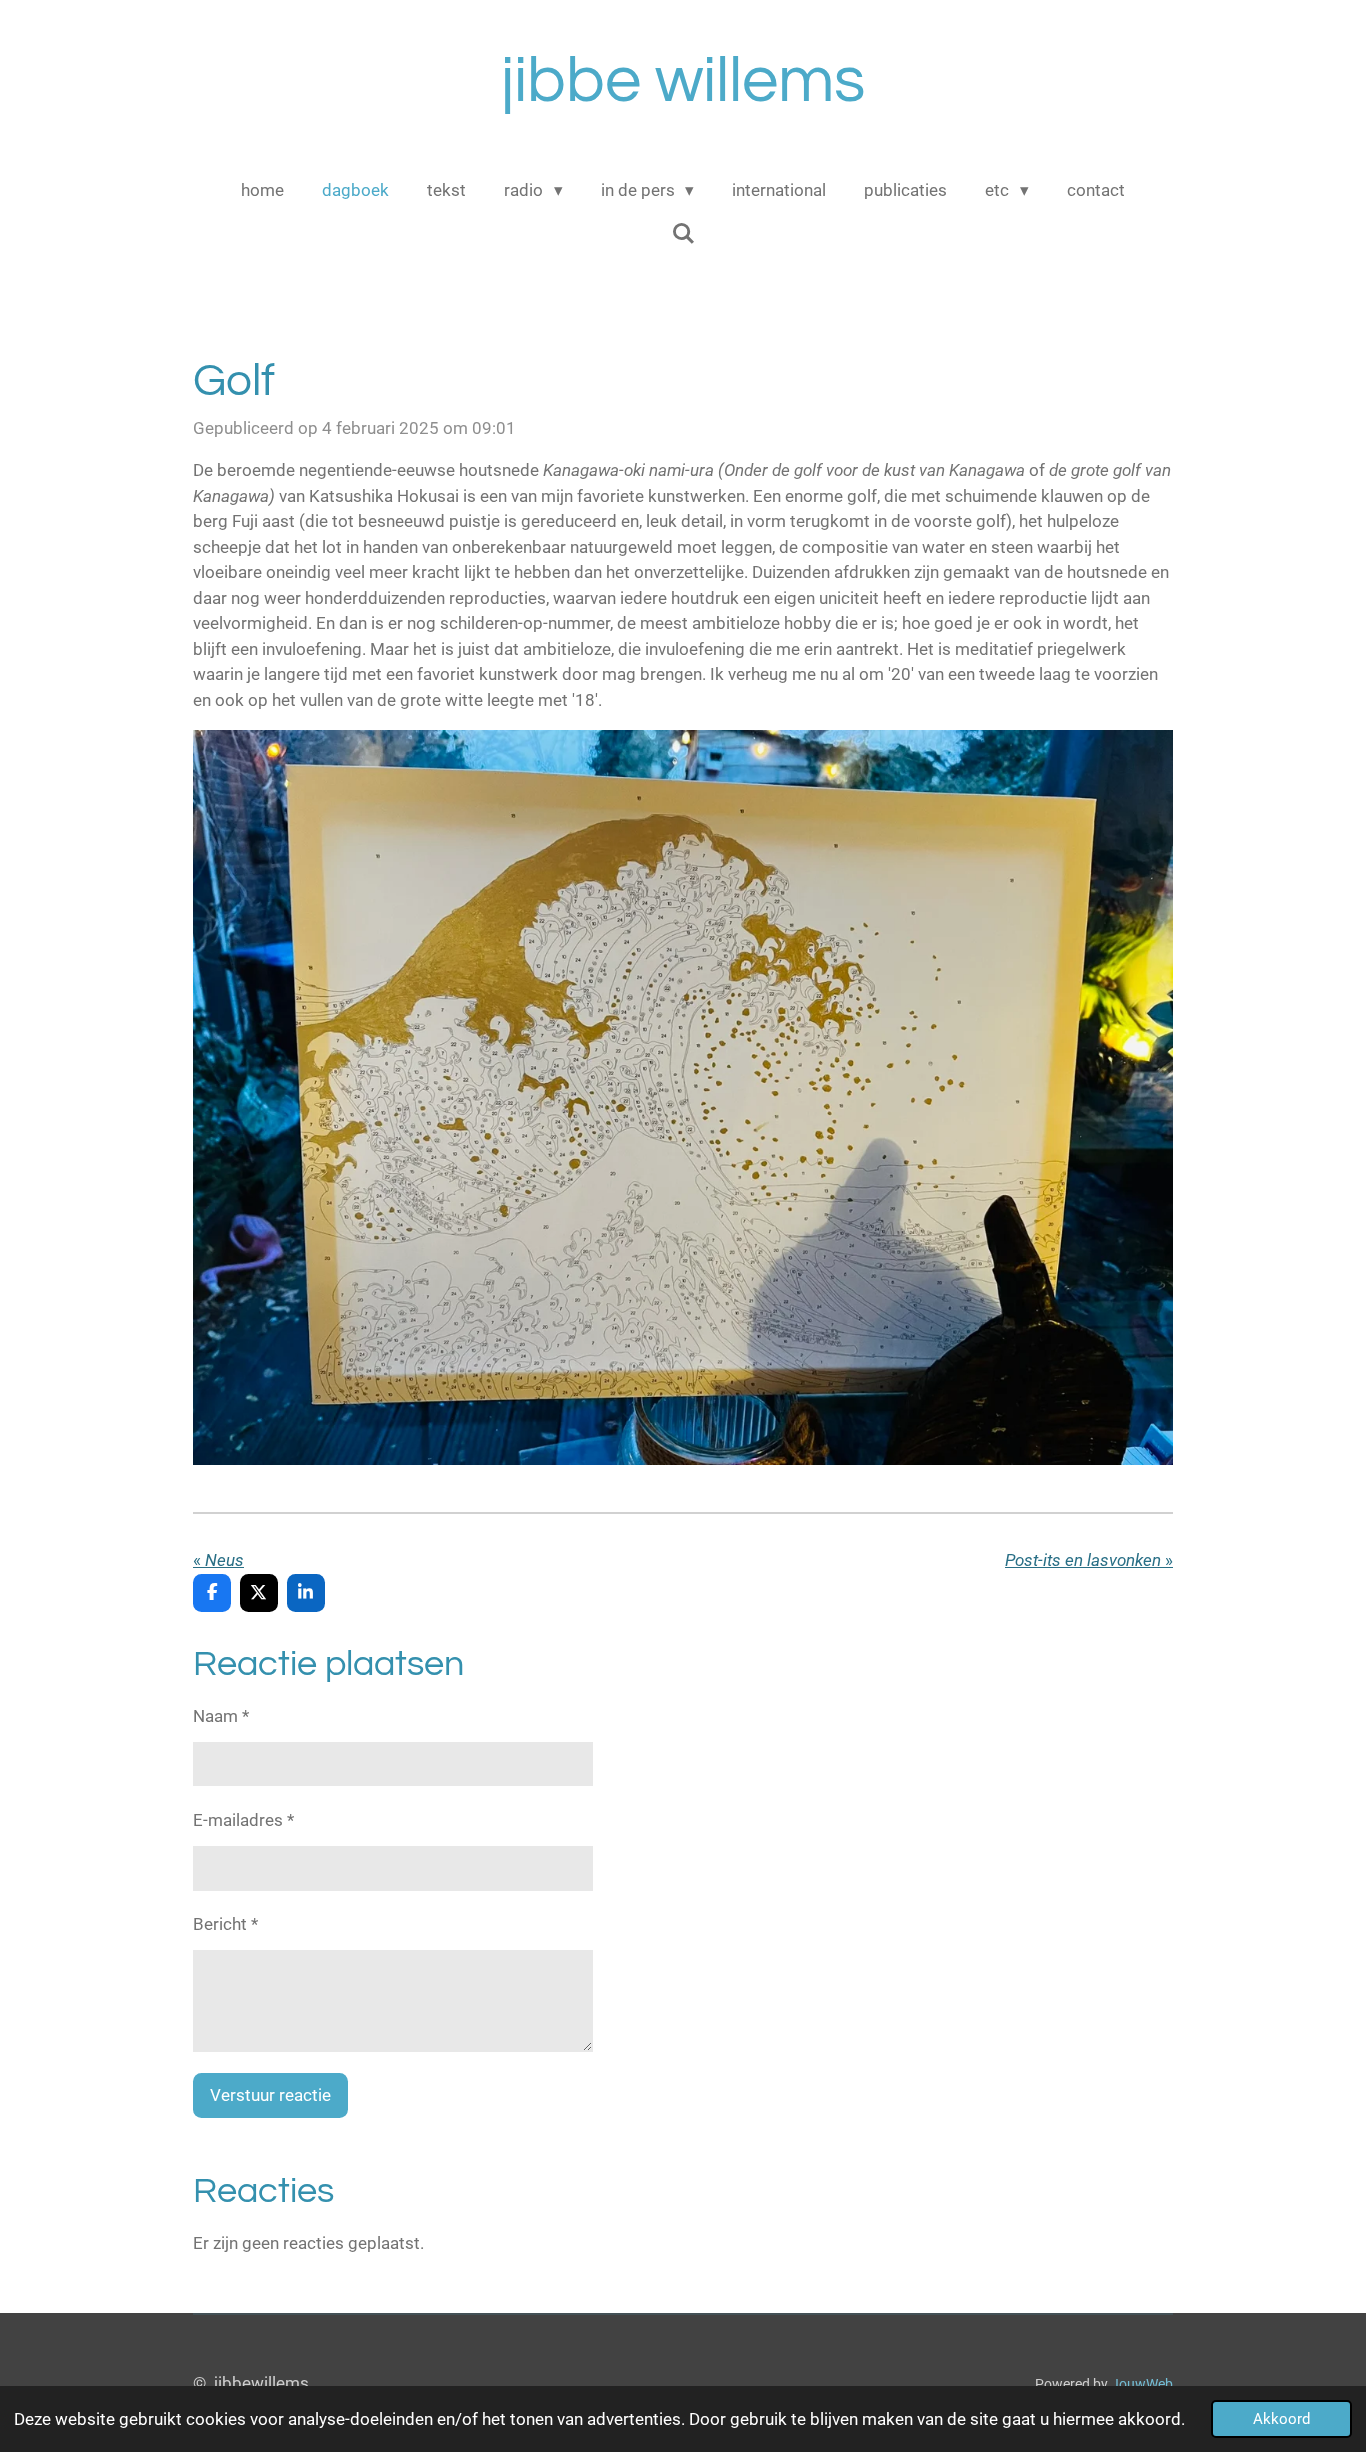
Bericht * (225, 1924)
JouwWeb (1142, 2384)
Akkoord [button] (1281, 2419)
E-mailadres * (243, 1820)
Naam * (221, 1716)
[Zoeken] (683, 234)
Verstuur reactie (270, 2095)
